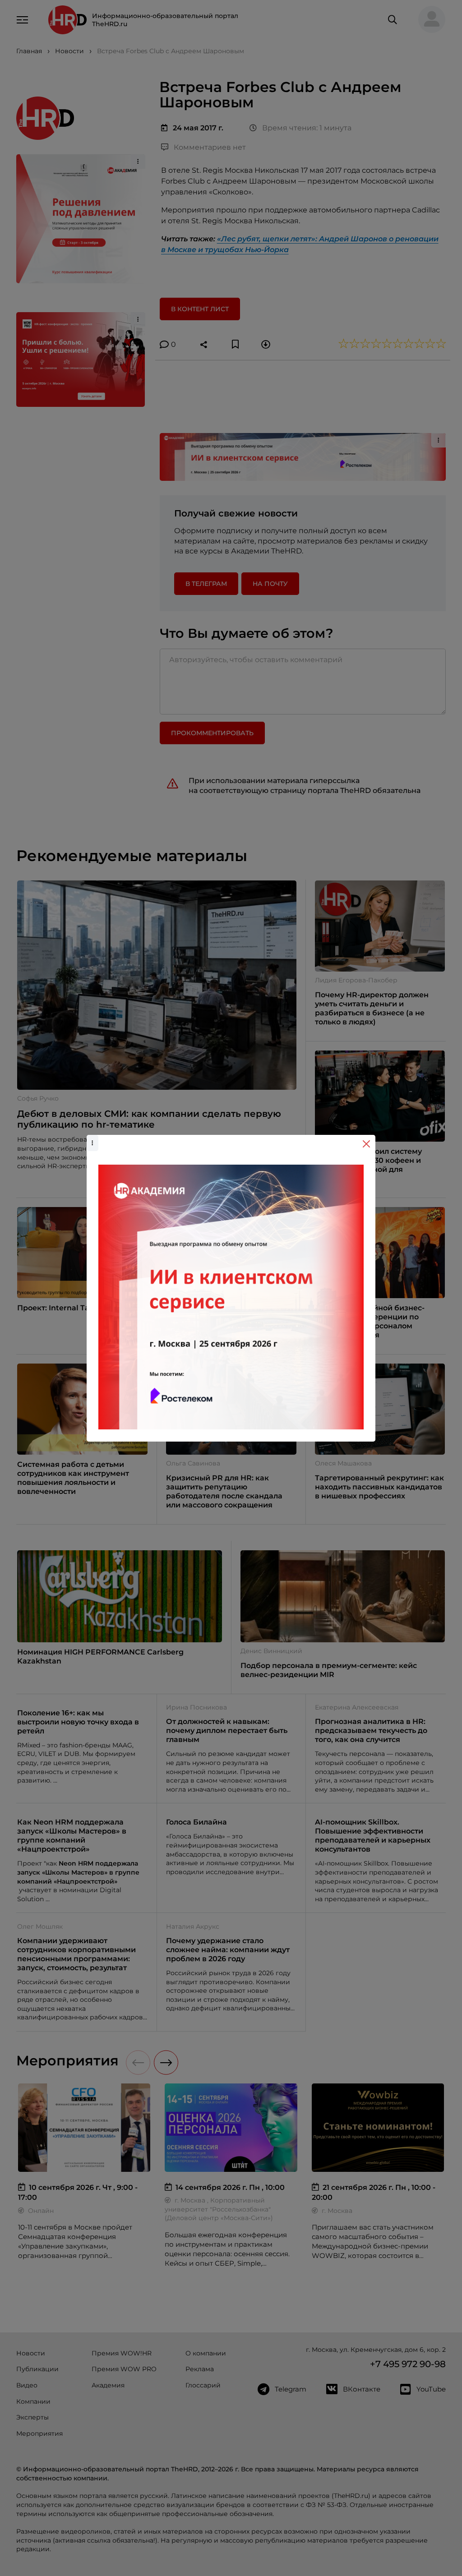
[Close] (366, 1144)
